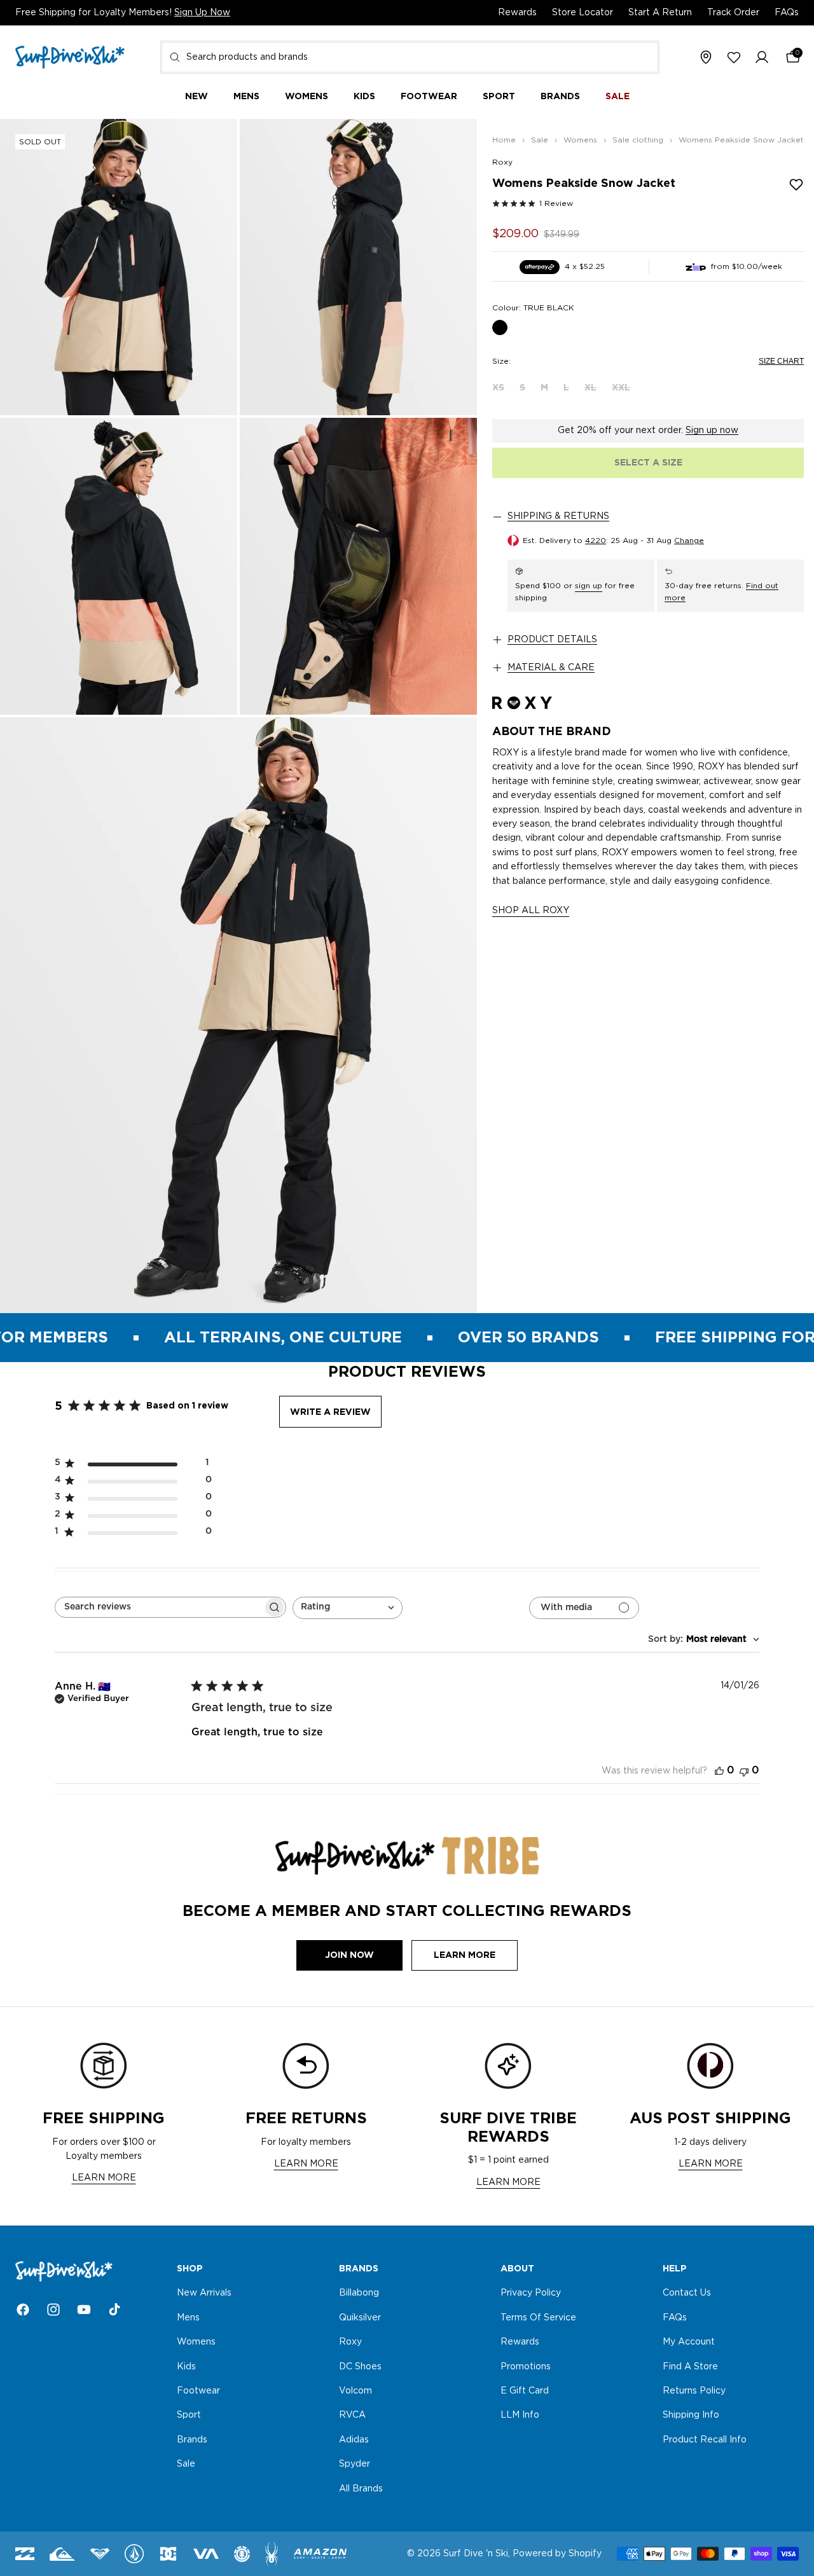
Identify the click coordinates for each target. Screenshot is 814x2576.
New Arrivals (204, 2294)
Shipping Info (691, 2416)
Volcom (355, 2391)
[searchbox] (159, 1607)
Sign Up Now (202, 13)
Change (689, 541)
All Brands (361, 2489)
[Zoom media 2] (358, 267)
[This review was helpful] (719, 1771)
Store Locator (583, 13)
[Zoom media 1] (119, 267)
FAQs (787, 13)
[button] (762, 58)
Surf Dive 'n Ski (476, 2554)
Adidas (354, 2440)
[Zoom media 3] (119, 566)
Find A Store (690, 2367)
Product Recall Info (705, 2440)
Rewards (517, 13)
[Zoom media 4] (358, 566)
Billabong (359, 2294)
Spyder (355, 2464)
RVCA (352, 2416)
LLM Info (520, 2416)
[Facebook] (23, 2310)
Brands (192, 2440)
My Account (689, 2342)
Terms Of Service (538, 2318)
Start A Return (660, 13)
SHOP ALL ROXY (531, 911)
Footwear (198, 2391)
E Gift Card (525, 2391)
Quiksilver (360, 2318)
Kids (186, 2367)
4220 (596, 541)
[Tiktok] (114, 2310)
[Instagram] (53, 2310)
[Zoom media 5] (238, 1016)
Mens (188, 2318)
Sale (186, 2464)
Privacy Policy (531, 2294)
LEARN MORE (104, 2178)
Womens (196, 2342)
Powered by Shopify (557, 2554)
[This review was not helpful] (744, 1771)
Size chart (781, 361)
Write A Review (330, 1412)
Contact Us (687, 2294)
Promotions (526, 2367)
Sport (189, 2416)
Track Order (733, 13)
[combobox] (410, 57)
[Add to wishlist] (796, 184)
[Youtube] (84, 2310)
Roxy (502, 162)
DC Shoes (360, 2367)
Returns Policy (694, 2391)
